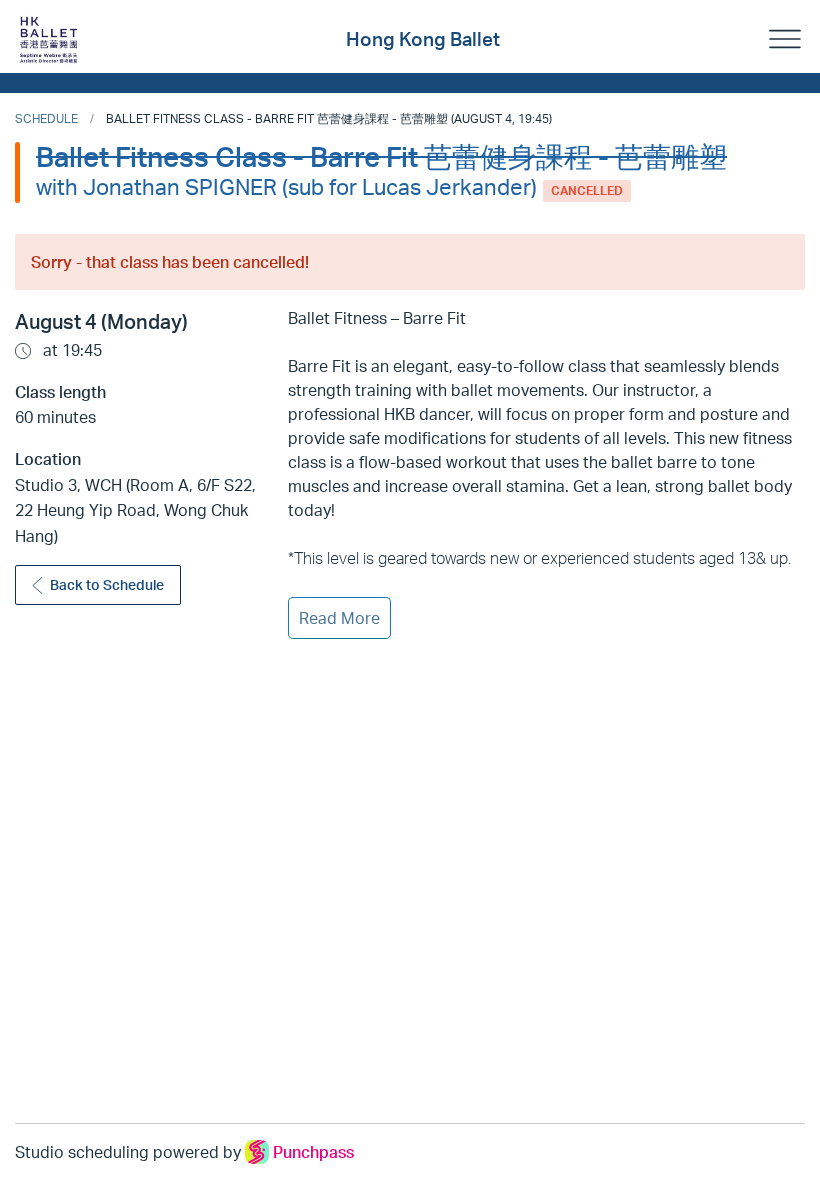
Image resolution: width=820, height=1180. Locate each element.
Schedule (46, 118)
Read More (339, 618)
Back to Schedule (107, 584)
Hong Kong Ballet (423, 39)
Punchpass (313, 1152)
